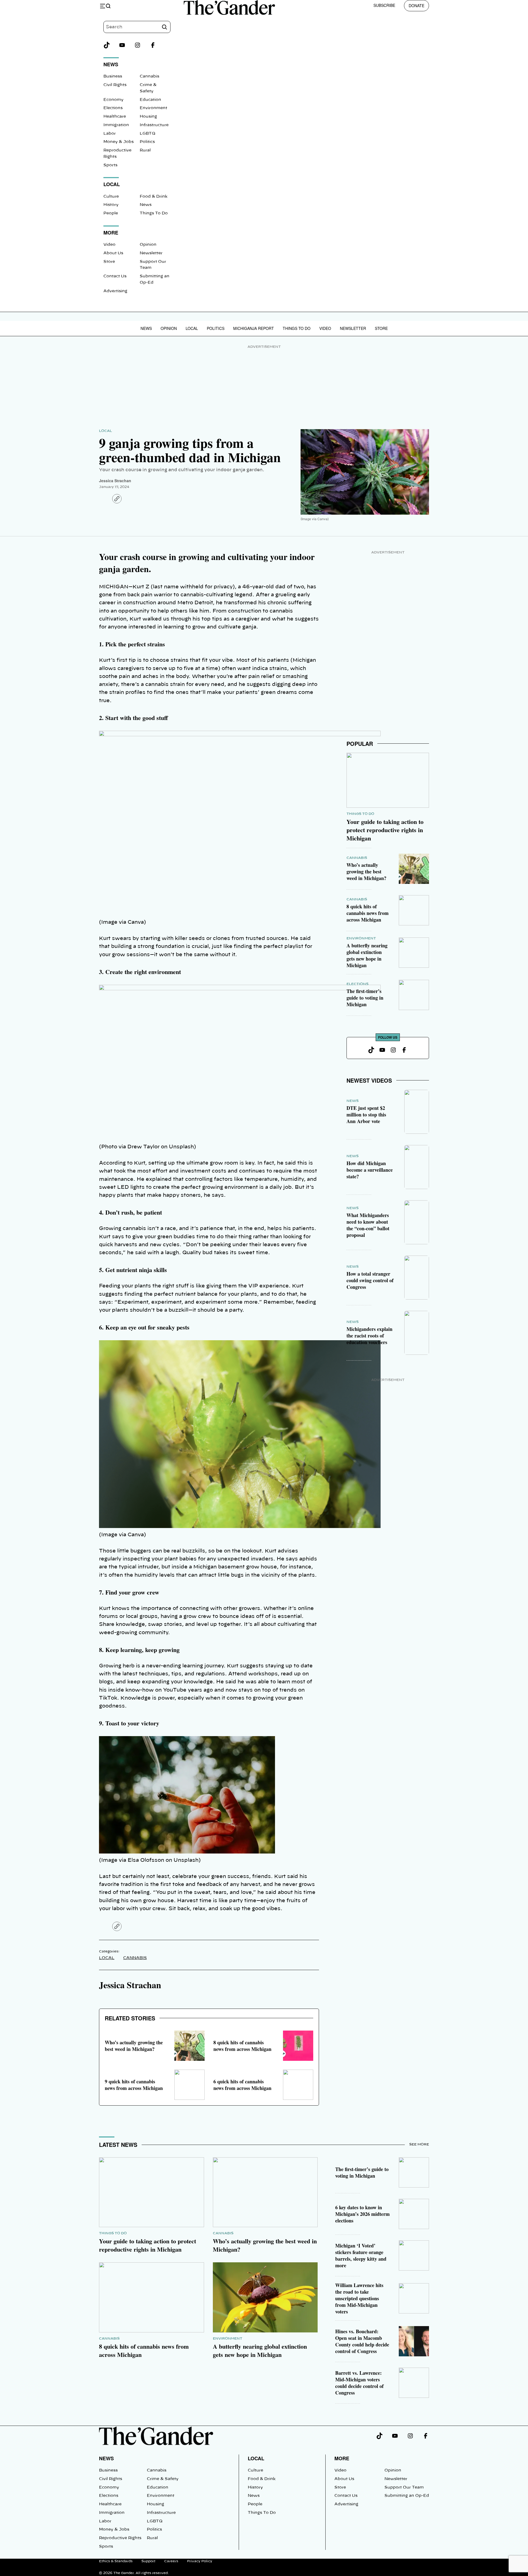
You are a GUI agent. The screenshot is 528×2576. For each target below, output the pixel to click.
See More (419, 2144)
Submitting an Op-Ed (407, 2496)
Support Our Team (404, 2487)
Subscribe (384, 5)
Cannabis (149, 76)
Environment (153, 108)
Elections (113, 108)
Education (150, 100)
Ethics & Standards (116, 2561)
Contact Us (115, 276)
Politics (147, 142)
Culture (111, 197)
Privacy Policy (200, 2561)
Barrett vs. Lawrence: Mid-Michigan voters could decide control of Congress (359, 2383)
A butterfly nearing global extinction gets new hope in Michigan (367, 955)
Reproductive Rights (120, 2538)
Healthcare (115, 117)
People (111, 213)
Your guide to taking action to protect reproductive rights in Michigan (385, 830)
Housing (148, 117)
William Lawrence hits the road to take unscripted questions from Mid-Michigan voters (359, 2298)
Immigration (116, 125)
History (111, 205)
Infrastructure (154, 125)
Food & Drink (154, 197)
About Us (113, 253)
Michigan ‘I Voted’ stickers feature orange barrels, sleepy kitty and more (361, 2255)
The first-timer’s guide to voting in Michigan (365, 998)
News (146, 205)
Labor (110, 134)
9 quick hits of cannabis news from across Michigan (134, 2085)
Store (109, 262)
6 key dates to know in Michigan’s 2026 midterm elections (362, 2214)
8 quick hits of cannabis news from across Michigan (242, 2046)
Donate (416, 5)
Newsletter (151, 253)
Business (113, 76)
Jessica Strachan (115, 481)
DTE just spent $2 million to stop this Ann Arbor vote (366, 1115)
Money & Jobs (119, 142)
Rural (145, 150)
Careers (171, 2561)
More (342, 2458)
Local (192, 328)
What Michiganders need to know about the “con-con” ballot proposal (368, 1225)
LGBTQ (148, 134)
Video (109, 245)
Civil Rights (115, 85)
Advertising (115, 291)
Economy (113, 100)
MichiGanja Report (254, 328)
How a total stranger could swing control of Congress (370, 1280)
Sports (110, 165)
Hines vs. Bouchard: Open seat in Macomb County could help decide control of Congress (362, 2341)
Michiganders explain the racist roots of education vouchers (369, 1336)
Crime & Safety (163, 2479)
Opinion (148, 245)
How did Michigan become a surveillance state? (370, 1170)
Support (148, 2561)
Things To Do (154, 213)
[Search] (164, 27)
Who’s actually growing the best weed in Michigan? (134, 2046)
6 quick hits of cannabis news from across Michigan (242, 2085)
